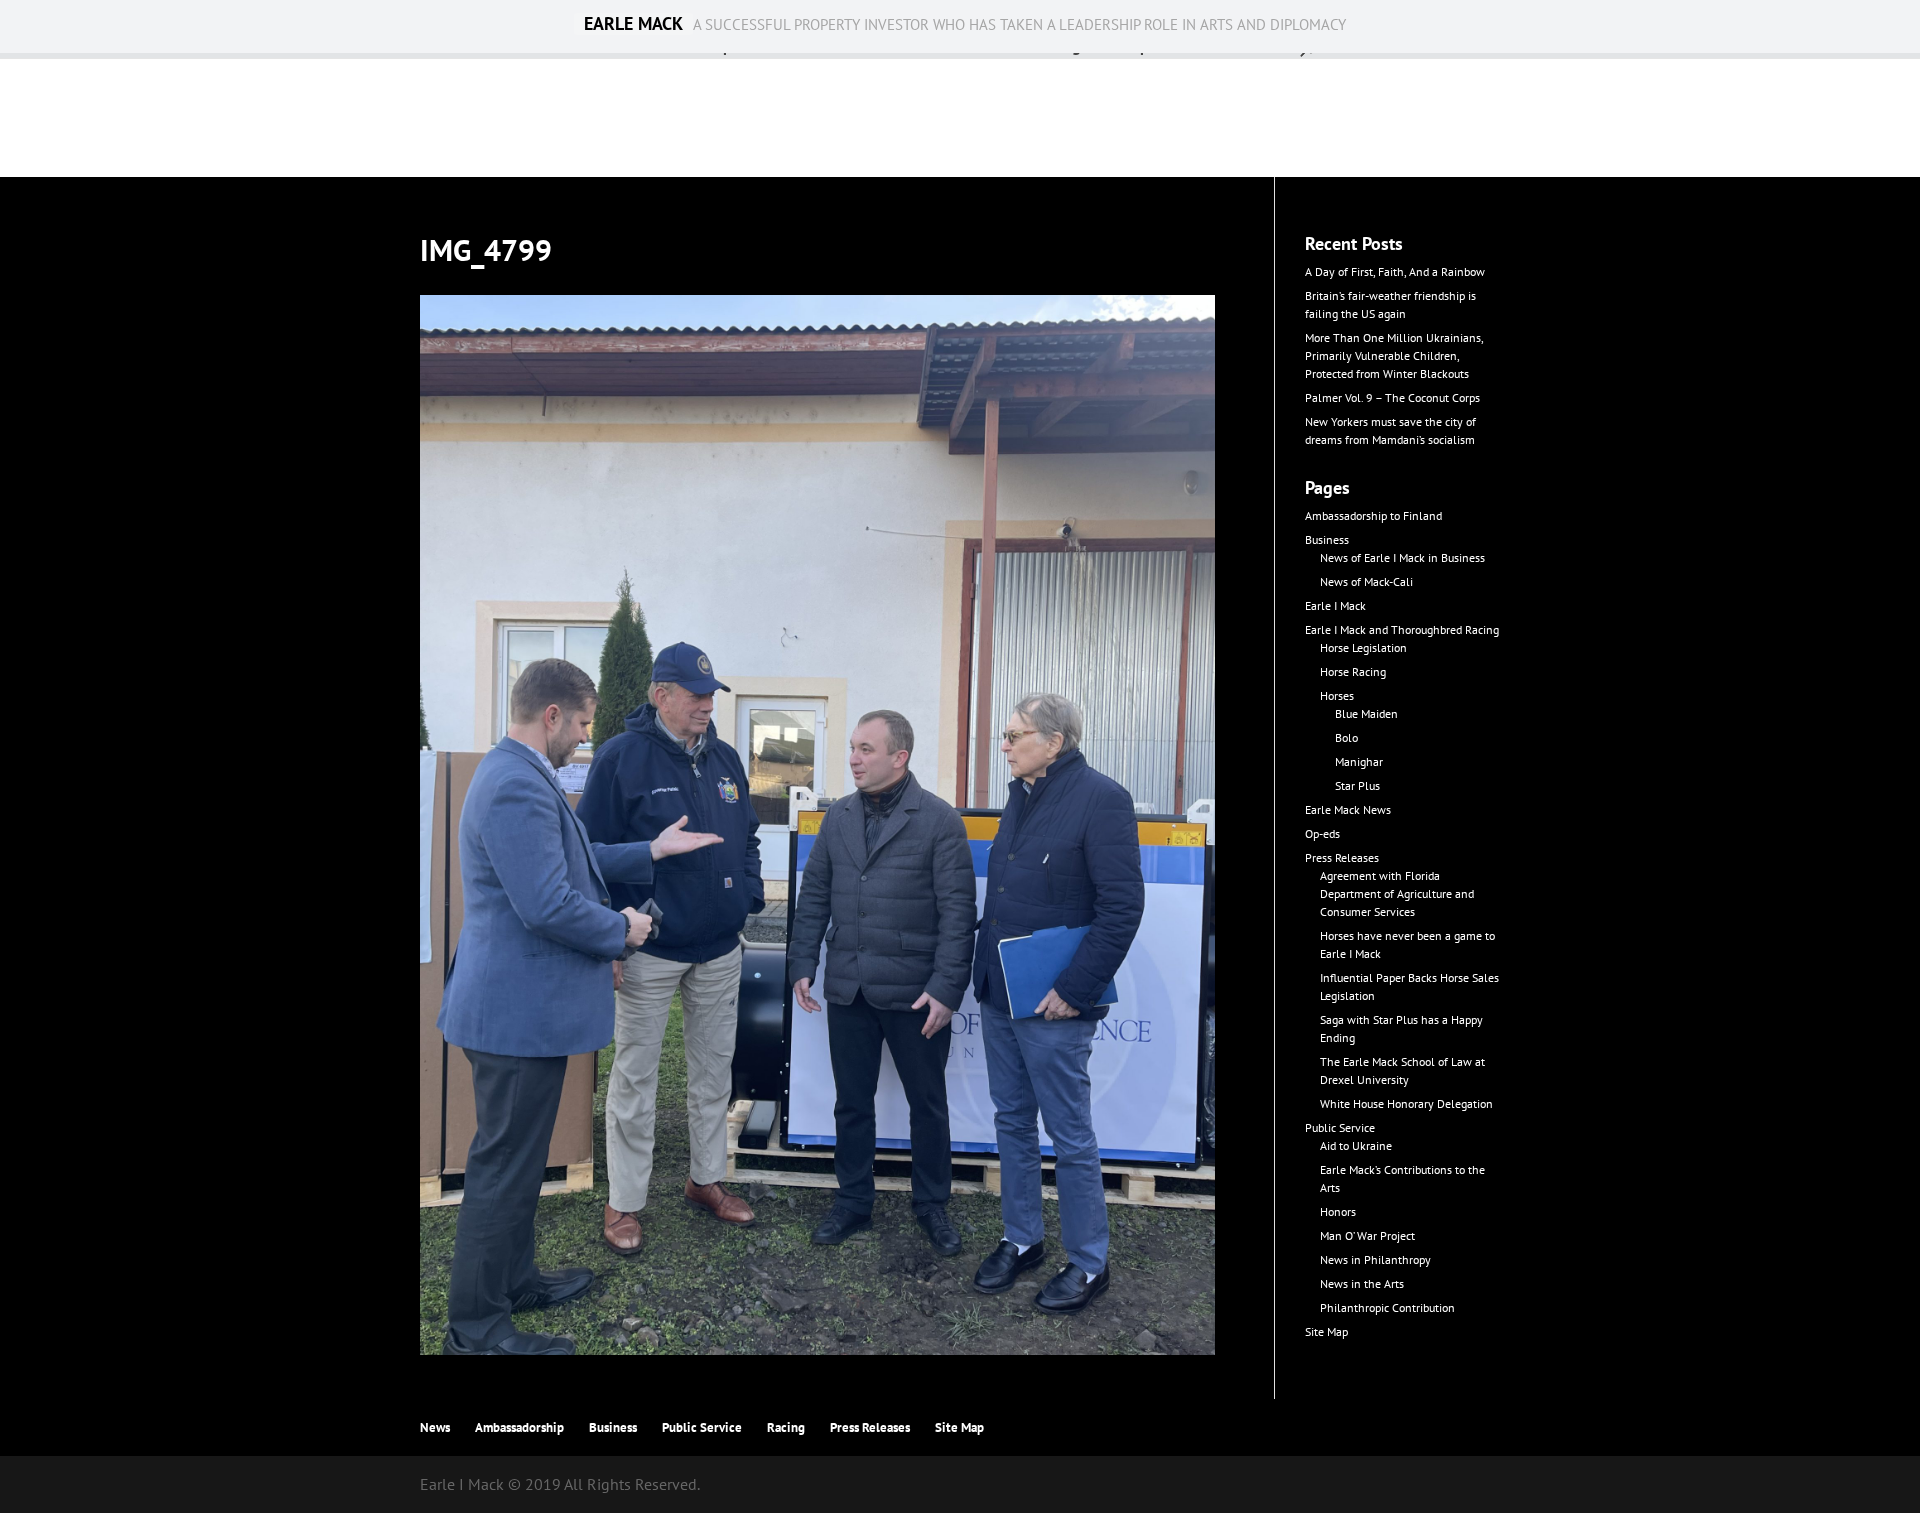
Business (1327, 539)
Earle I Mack (1335, 605)
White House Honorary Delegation (1406, 1103)
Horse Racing (1353, 671)
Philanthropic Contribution (1387, 1307)
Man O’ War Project (1367, 1235)
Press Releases (1342, 857)
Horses (1337, 695)
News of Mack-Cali (1366, 581)
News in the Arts (1362, 1283)
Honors (1338, 1211)
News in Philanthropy (1375, 1259)
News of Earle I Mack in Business (1402, 557)
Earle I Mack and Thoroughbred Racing (1402, 629)
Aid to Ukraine (1356, 1145)
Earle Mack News (1348, 809)
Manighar (1359, 761)
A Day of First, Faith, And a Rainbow (1395, 271)
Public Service (1340, 1127)
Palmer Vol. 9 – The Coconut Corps (1392, 397)
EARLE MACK (633, 24)
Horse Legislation (1363, 647)
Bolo (1346, 737)
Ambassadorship (519, 1427)
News (435, 1427)
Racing (786, 1427)
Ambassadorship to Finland (1373, 515)
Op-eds (1322, 833)
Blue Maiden (1366, 713)
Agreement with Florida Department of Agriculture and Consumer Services (1397, 893)
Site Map (1326, 1331)
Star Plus (1357, 785)
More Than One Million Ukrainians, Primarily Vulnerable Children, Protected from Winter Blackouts (1394, 355)
